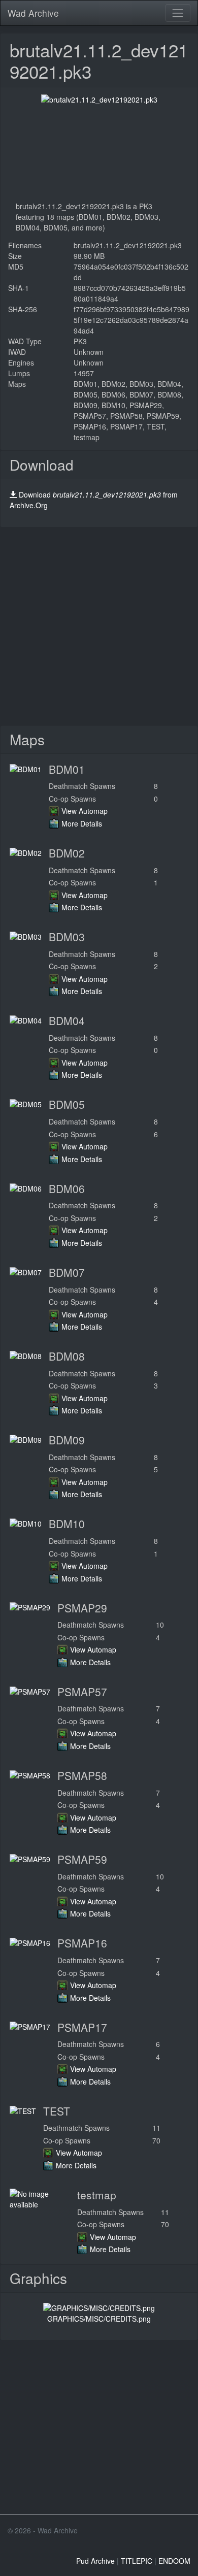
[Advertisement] (99, 626)
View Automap (85, 811)
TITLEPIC (137, 2561)
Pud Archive (95, 2561)
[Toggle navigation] (178, 13)
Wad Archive (33, 13)
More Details (82, 823)
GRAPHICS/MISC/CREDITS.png (99, 2319)
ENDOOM (174, 2561)
